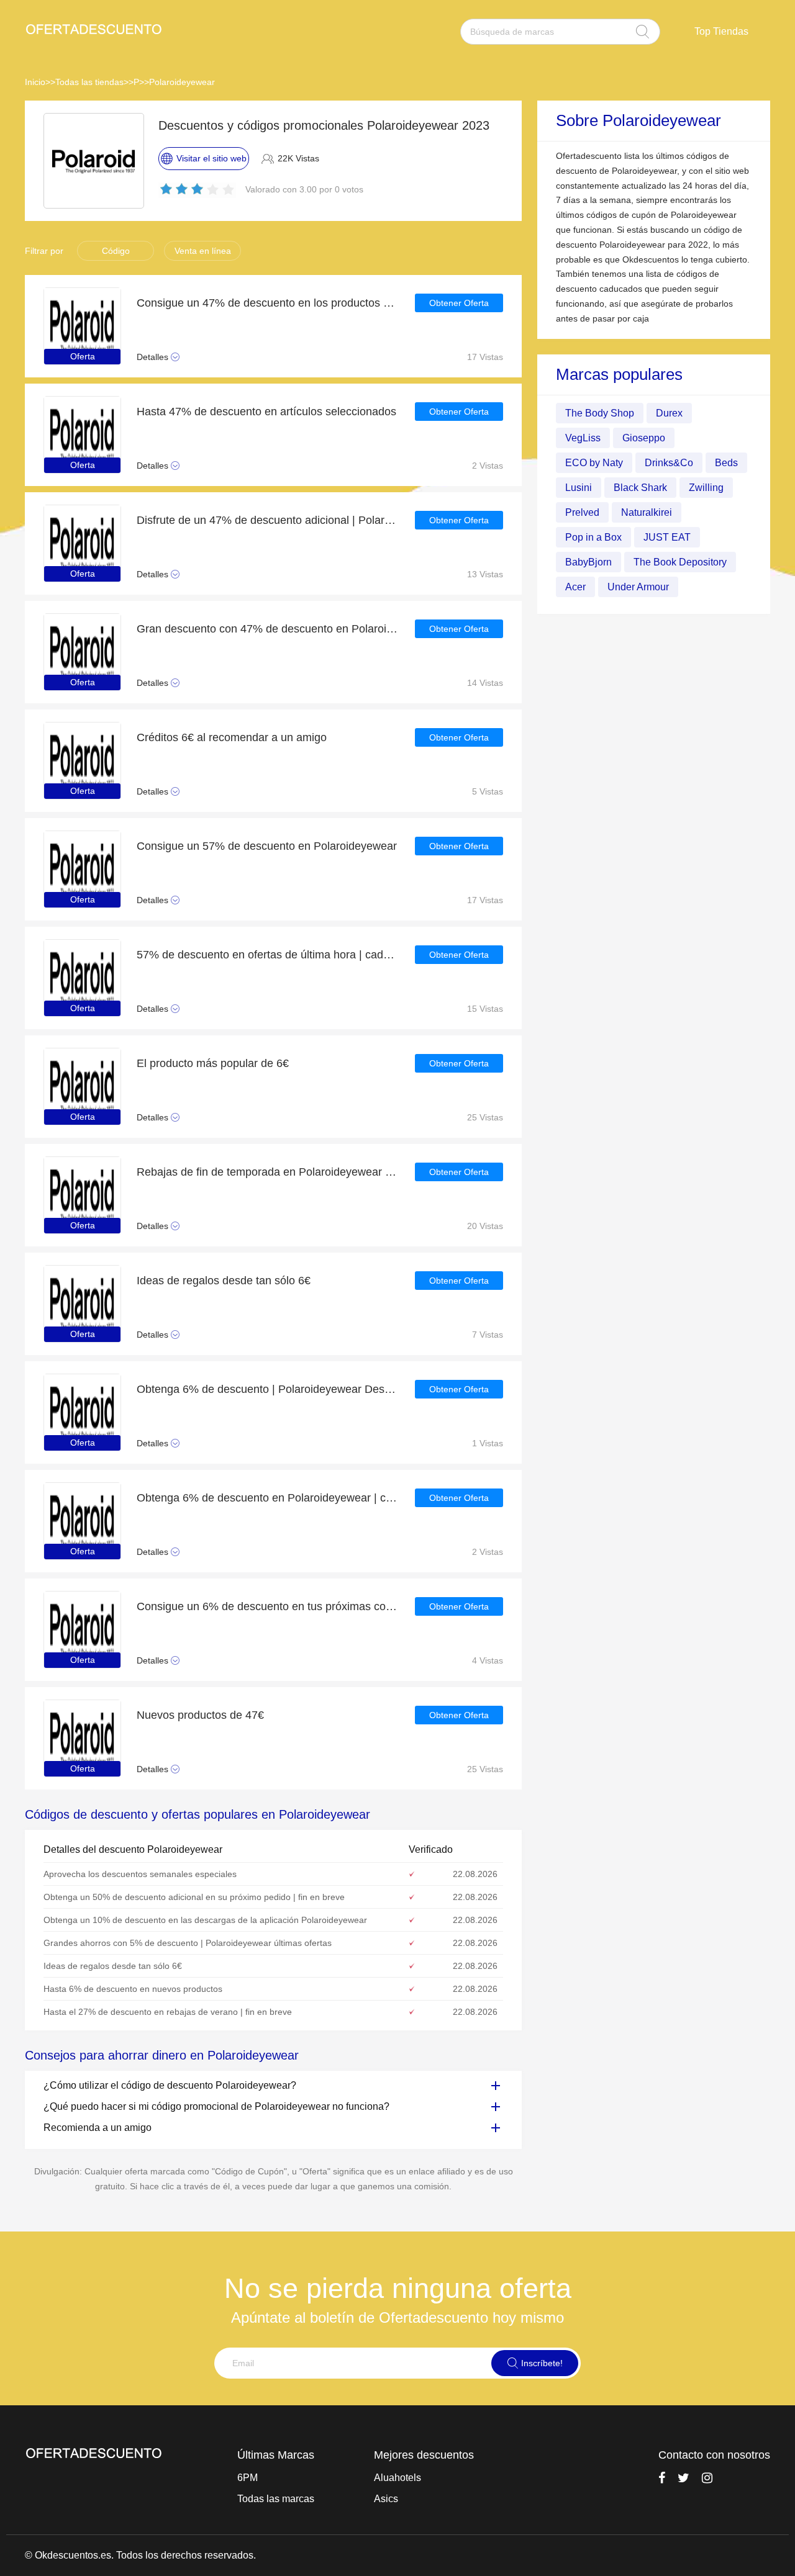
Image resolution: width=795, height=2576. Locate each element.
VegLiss (583, 438)
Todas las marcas (276, 2499)
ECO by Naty (594, 463)
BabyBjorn (588, 562)
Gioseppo (644, 438)
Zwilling (706, 488)
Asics (386, 2499)
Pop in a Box (593, 537)
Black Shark (640, 488)
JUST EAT (667, 537)
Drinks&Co (669, 463)
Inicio (35, 82)
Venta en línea (203, 251)
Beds (726, 463)
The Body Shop (600, 413)
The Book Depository (680, 562)
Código (116, 251)
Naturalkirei (647, 512)
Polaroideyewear (182, 82)
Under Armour (638, 587)
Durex (669, 413)
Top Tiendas (721, 31)
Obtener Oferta (459, 303)
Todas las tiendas (89, 82)
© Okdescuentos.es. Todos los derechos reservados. (140, 2555)
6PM (248, 2478)
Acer (575, 587)
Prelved (582, 512)
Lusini (579, 488)
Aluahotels (397, 2478)
